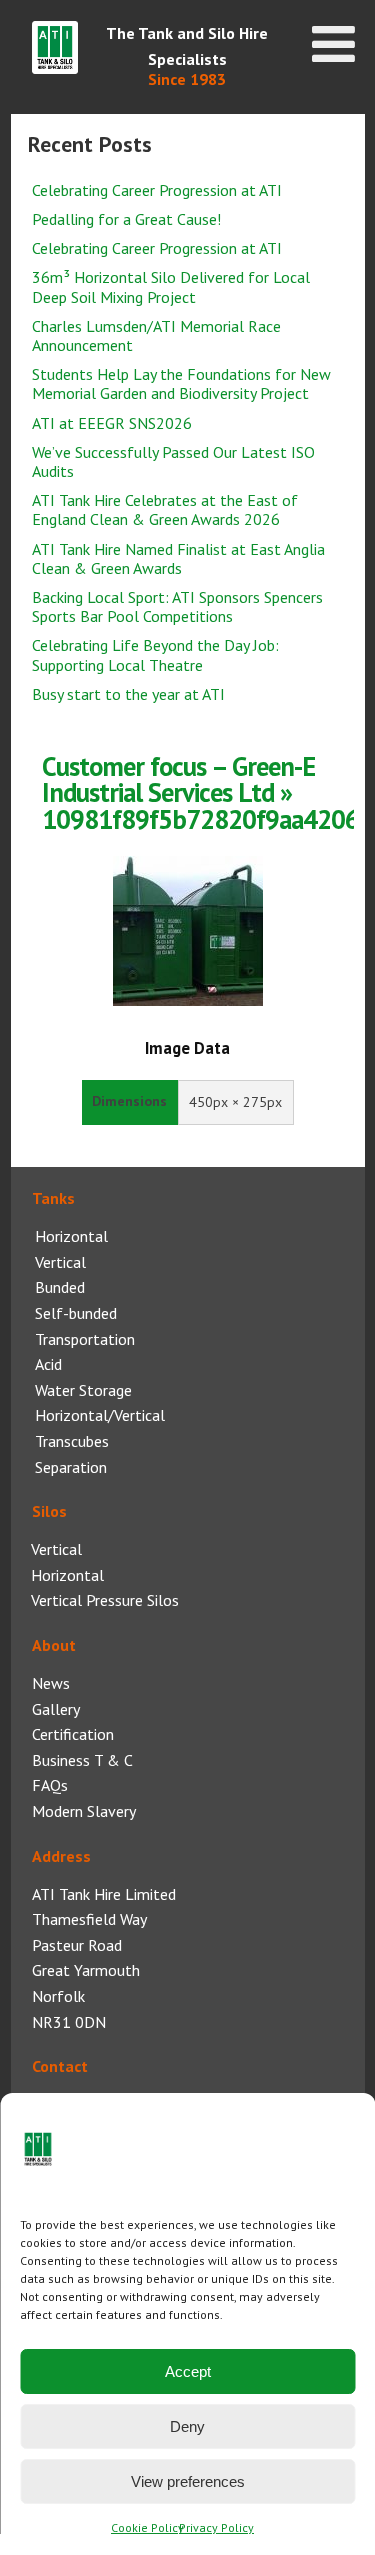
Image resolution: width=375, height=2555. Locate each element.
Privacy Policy (216, 2527)
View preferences (188, 2481)
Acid (48, 1364)
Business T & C (82, 1760)
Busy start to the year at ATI (128, 694)
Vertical (60, 1262)
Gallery (56, 1709)
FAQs (50, 1785)
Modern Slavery (84, 1811)
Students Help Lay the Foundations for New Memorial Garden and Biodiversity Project (181, 383)
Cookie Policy (147, 2527)
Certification (73, 1734)
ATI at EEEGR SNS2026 (112, 423)
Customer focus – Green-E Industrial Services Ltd (178, 779)
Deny (187, 2426)
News (51, 1683)
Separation (71, 1467)
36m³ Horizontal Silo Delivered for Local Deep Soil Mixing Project (171, 286)
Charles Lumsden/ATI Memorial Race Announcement (156, 335)
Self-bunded (76, 1313)
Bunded (60, 1287)
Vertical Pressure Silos (105, 1600)
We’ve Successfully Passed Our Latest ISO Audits (173, 461)
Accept (188, 2371)
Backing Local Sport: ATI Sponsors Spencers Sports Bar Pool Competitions (177, 606)
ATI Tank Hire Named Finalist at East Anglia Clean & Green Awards (178, 558)
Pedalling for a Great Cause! (126, 219)
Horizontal (71, 1236)
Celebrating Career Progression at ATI (157, 190)
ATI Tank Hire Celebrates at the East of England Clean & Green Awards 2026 (165, 509)
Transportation (85, 1339)
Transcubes (72, 1441)
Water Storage (83, 1390)
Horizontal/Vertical (100, 1415)
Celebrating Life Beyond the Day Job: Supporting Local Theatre (155, 654)
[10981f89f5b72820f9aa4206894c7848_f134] (188, 1000)
